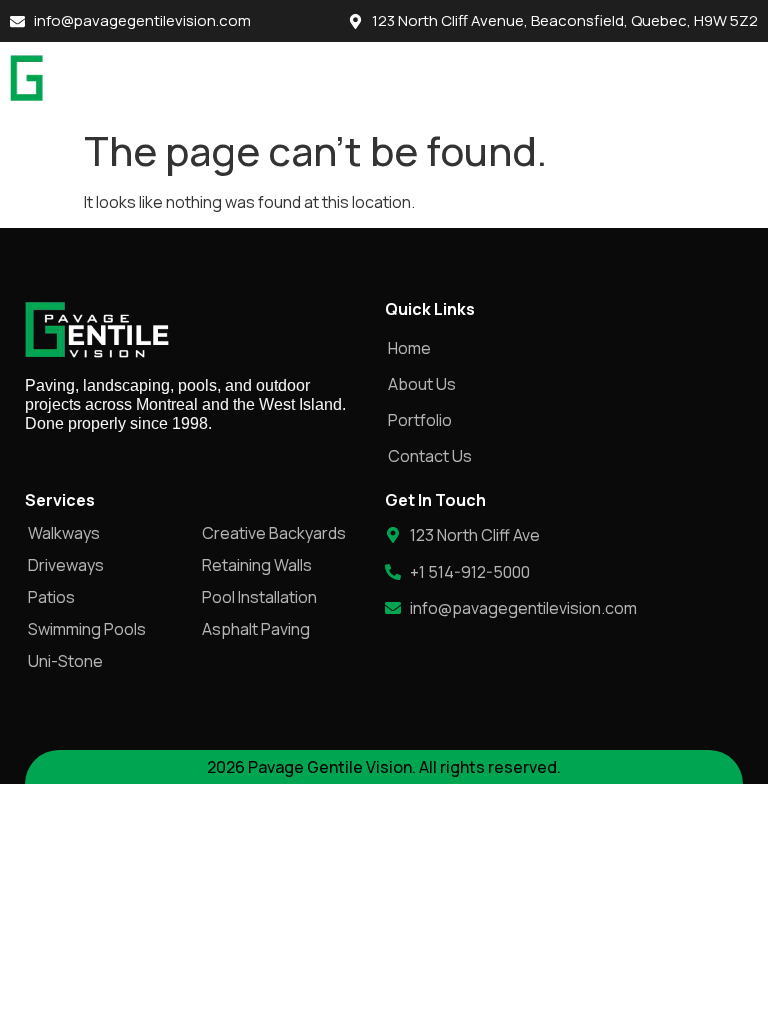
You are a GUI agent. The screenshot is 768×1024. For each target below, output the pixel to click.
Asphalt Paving (256, 629)
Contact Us (430, 456)
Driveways (66, 565)
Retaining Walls (257, 565)
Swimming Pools (87, 629)
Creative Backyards (274, 533)
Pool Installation (259, 597)
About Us (422, 384)
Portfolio (420, 420)
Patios (51, 597)
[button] (738, 80)
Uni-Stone (65, 661)
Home (409, 348)
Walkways (64, 533)
